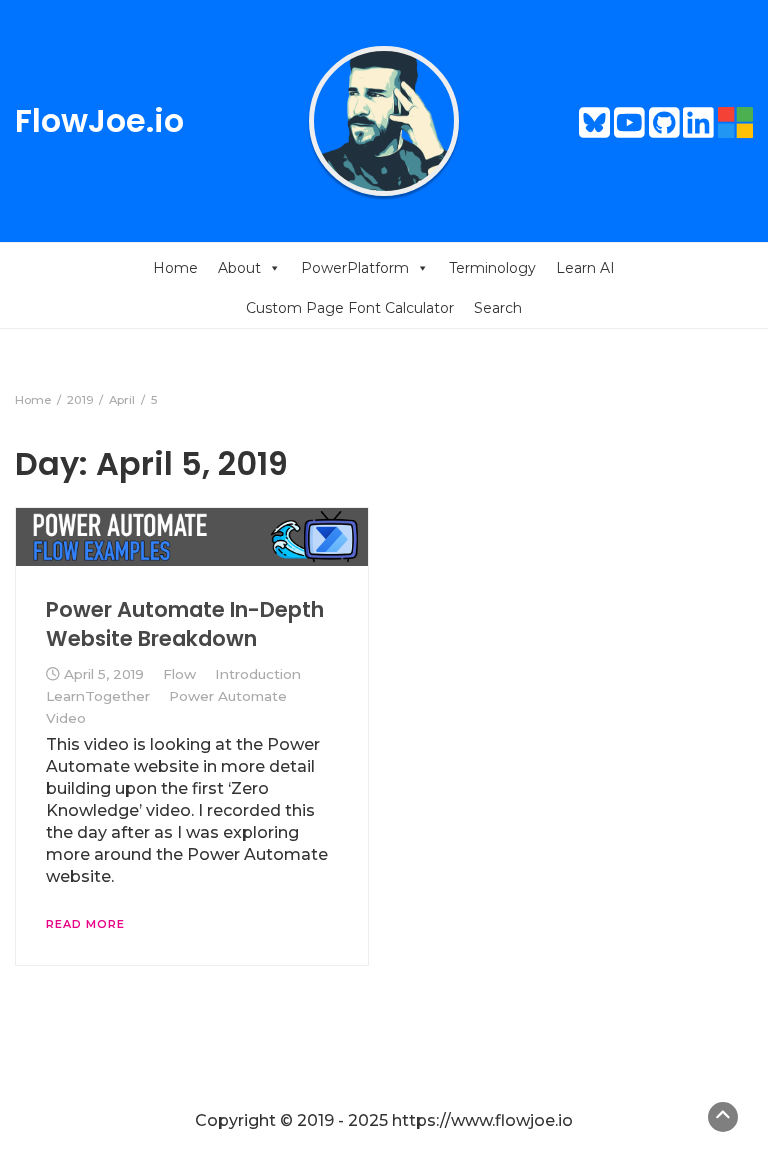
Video (66, 718)
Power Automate (228, 696)
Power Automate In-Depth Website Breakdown (185, 623)
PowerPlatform (355, 268)
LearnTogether (98, 696)
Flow (179, 674)
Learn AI (585, 268)
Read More (85, 924)
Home (175, 268)
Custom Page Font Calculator (350, 308)
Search (498, 308)
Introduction (258, 674)
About (239, 268)
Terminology (492, 268)
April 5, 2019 (104, 674)
